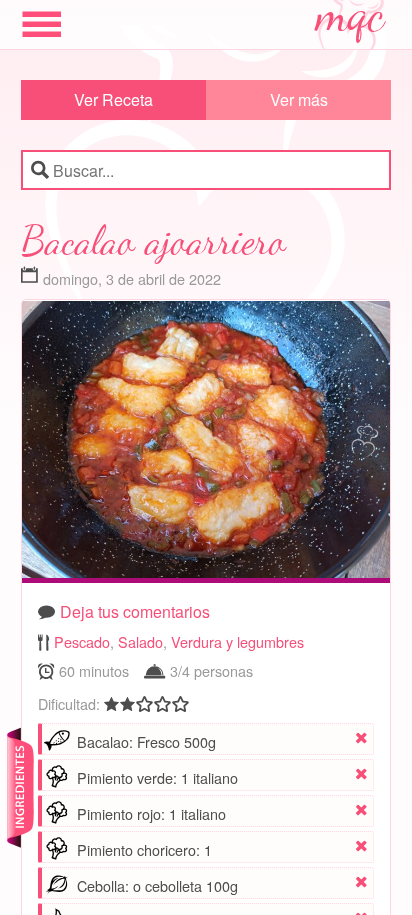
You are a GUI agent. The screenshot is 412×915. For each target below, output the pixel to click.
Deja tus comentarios (135, 611)
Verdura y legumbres (237, 641)
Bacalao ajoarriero (153, 240)
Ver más (299, 99)
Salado (140, 641)
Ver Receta (113, 99)
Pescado (82, 641)
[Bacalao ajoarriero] (206, 444)
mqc (351, 21)
